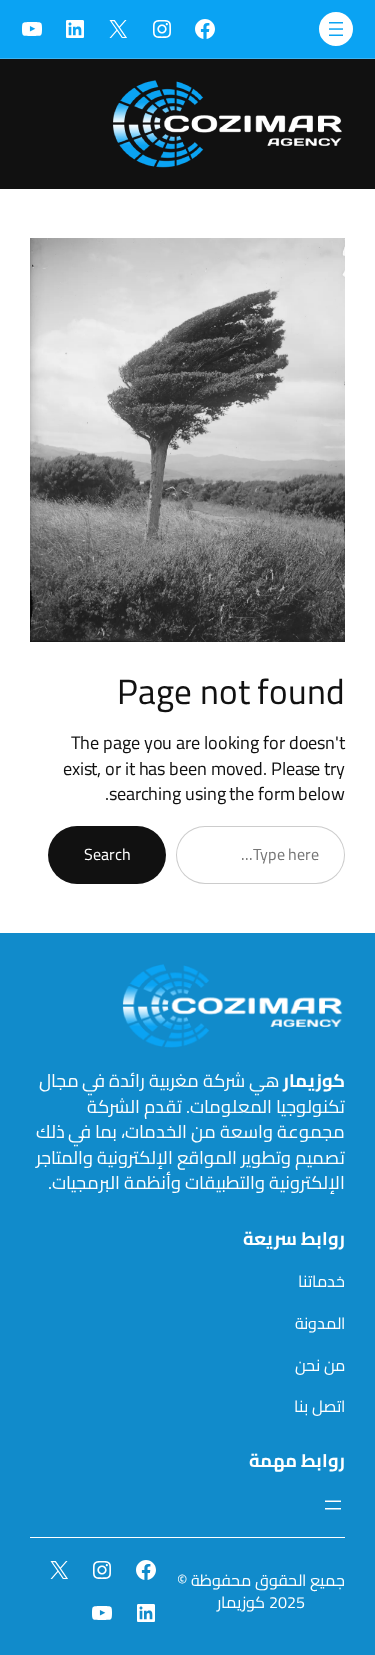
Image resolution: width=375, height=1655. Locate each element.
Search (107, 854)
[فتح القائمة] (336, 29)
